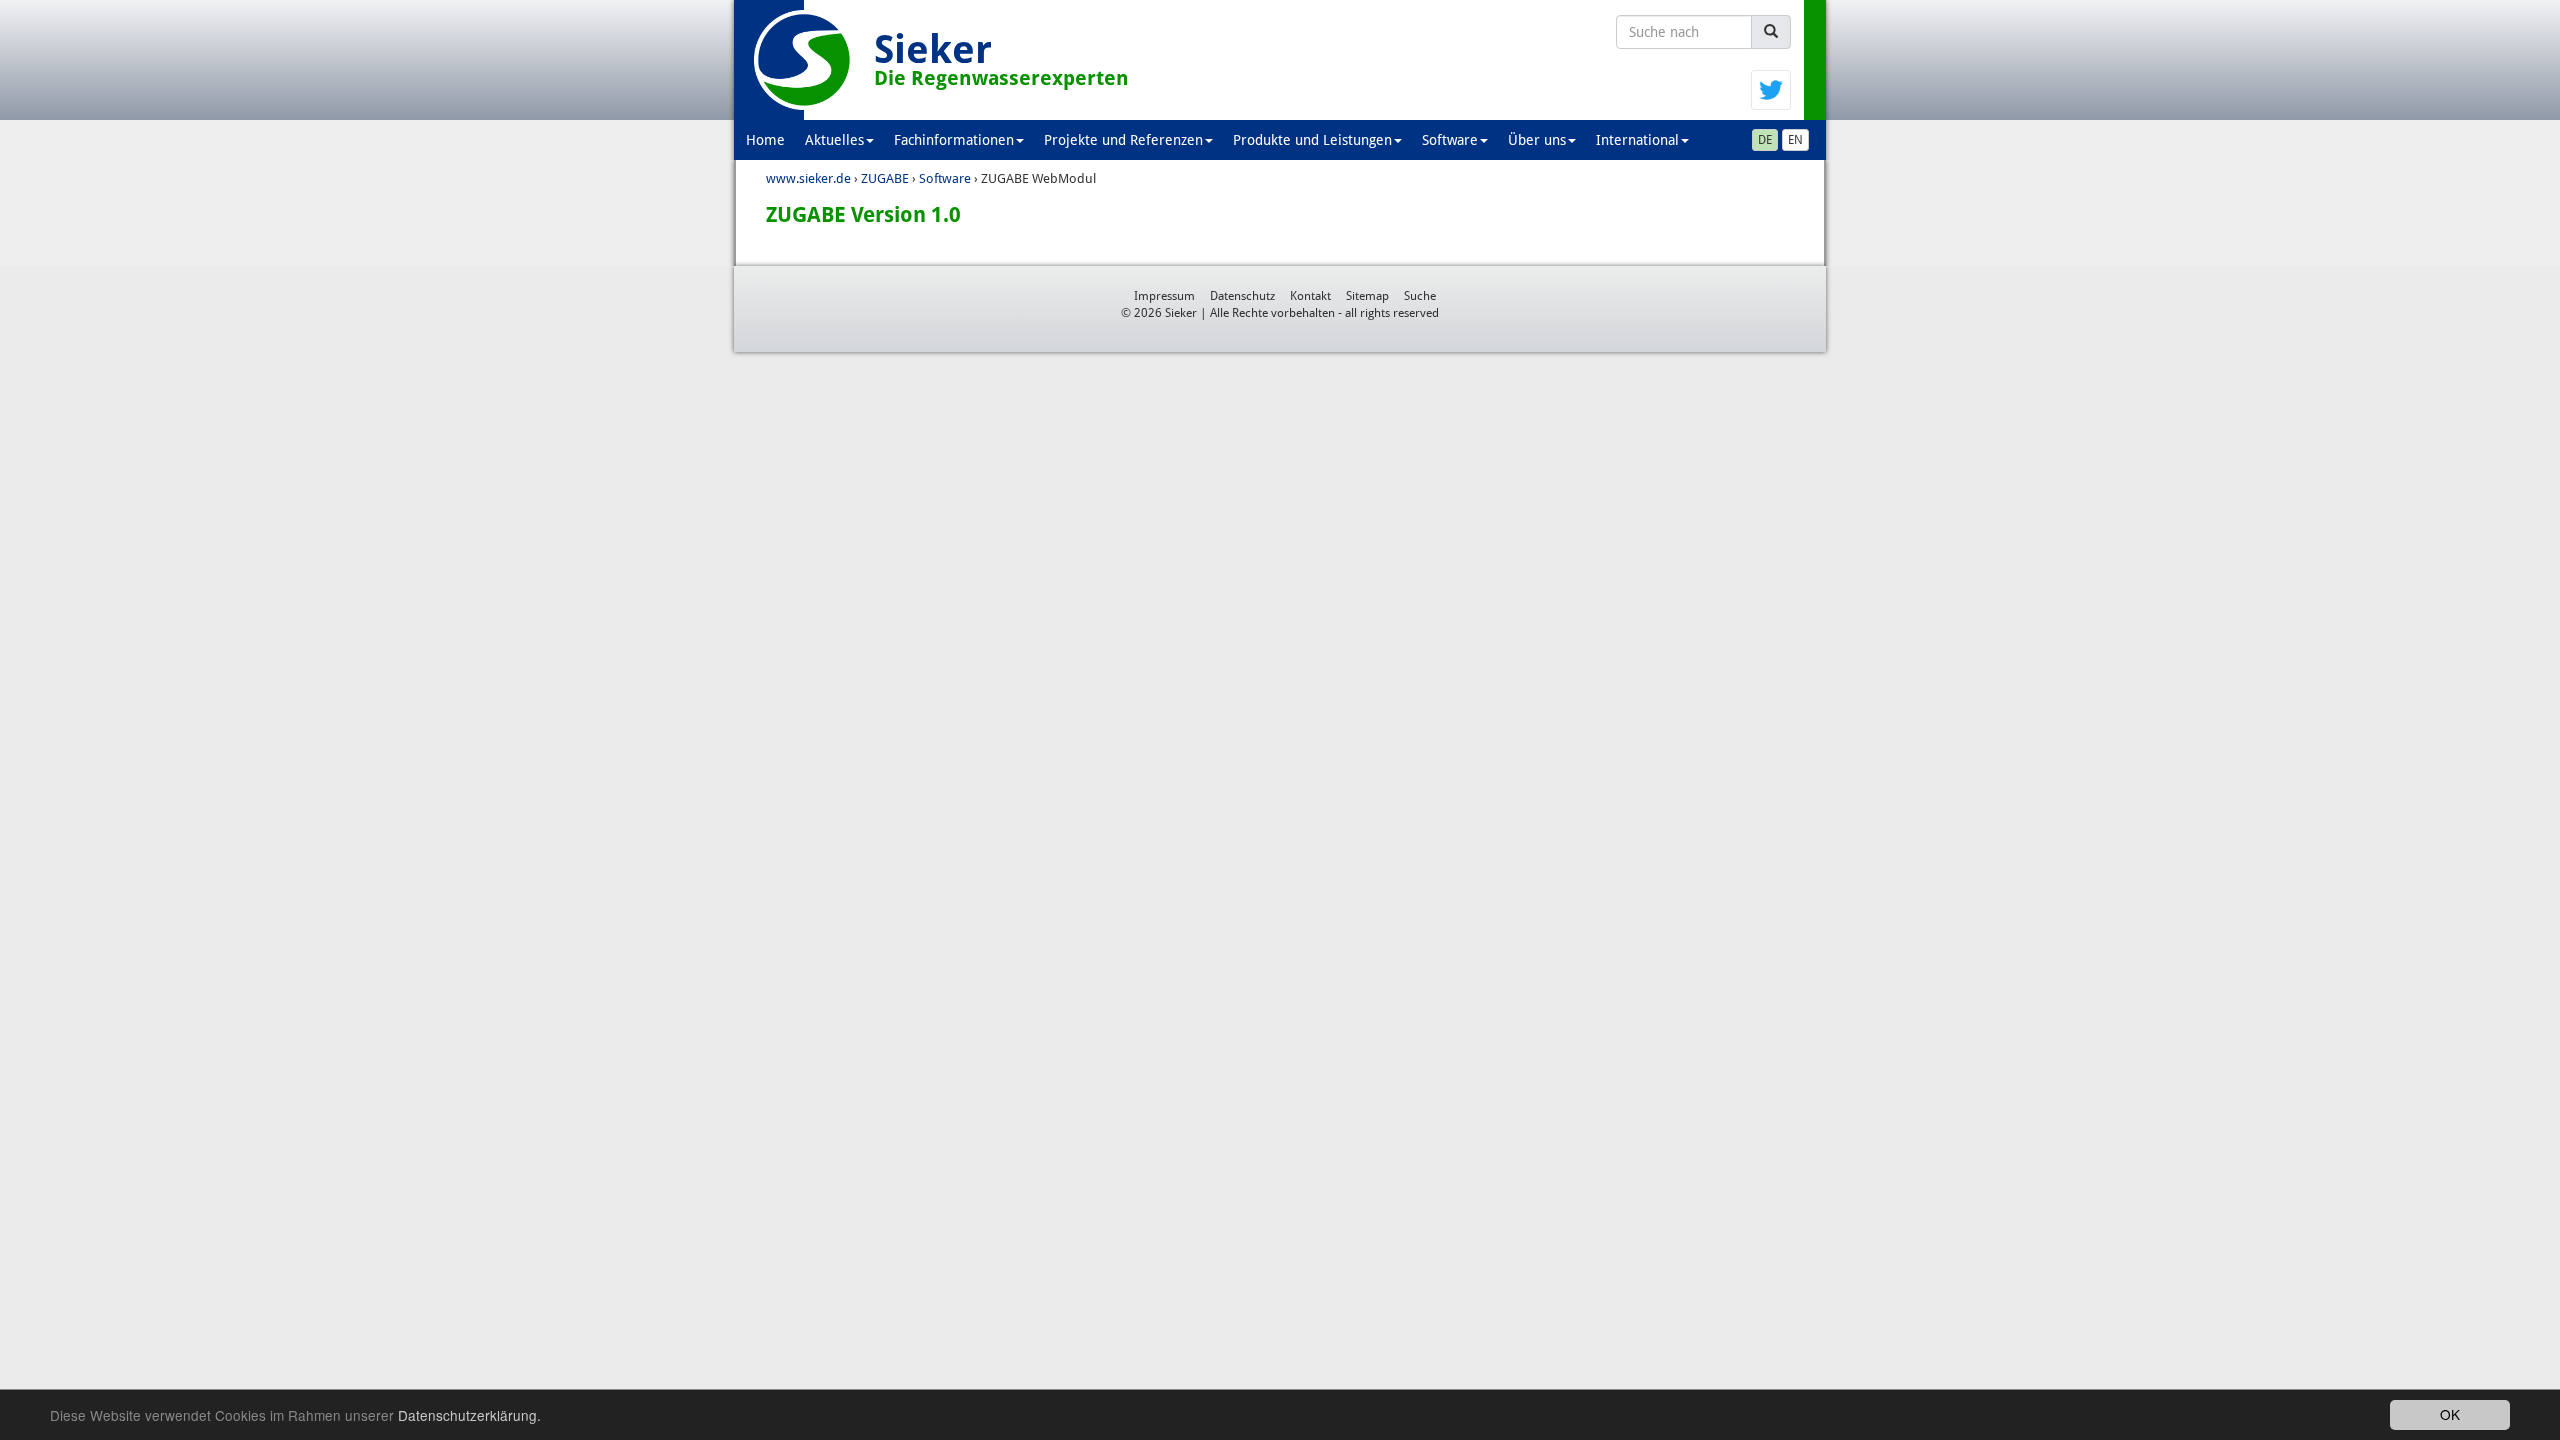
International (1637, 140)
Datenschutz (1242, 296)
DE (1765, 140)
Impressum (1164, 296)
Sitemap (1367, 296)
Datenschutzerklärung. (469, 1415)
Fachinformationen (954, 140)
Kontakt (1310, 296)
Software (1450, 140)
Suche (1420, 296)
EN (1795, 140)
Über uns (1537, 140)
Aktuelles (834, 140)
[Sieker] (804, 60)
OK (2450, 1414)
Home (765, 140)
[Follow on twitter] (1771, 89)
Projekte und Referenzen (1123, 140)
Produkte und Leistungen (1312, 140)
